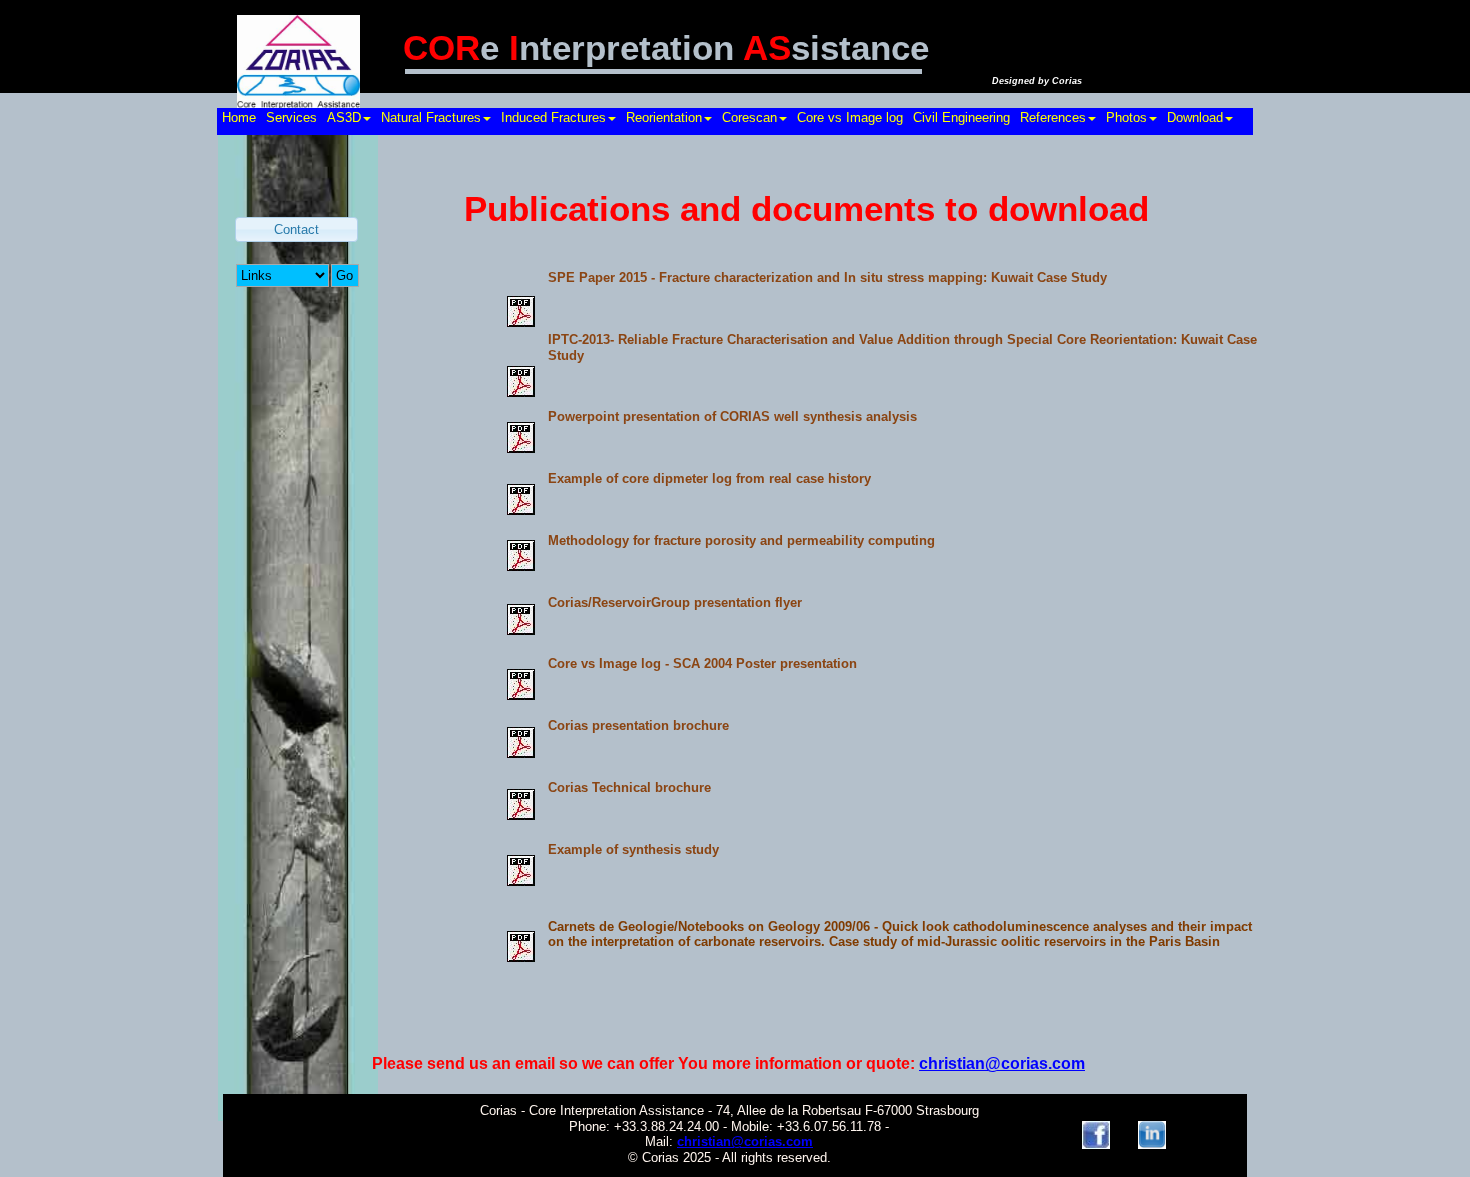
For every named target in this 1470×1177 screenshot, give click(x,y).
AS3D (344, 117)
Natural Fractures (431, 117)
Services (291, 117)
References (1053, 117)
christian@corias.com (745, 1141)
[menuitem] (239, 121)
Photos (1126, 117)
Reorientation (664, 117)
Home (239, 117)
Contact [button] (296, 229)
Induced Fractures (553, 117)
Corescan (749, 117)
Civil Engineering (961, 117)
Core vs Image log (850, 117)
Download (1195, 117)
